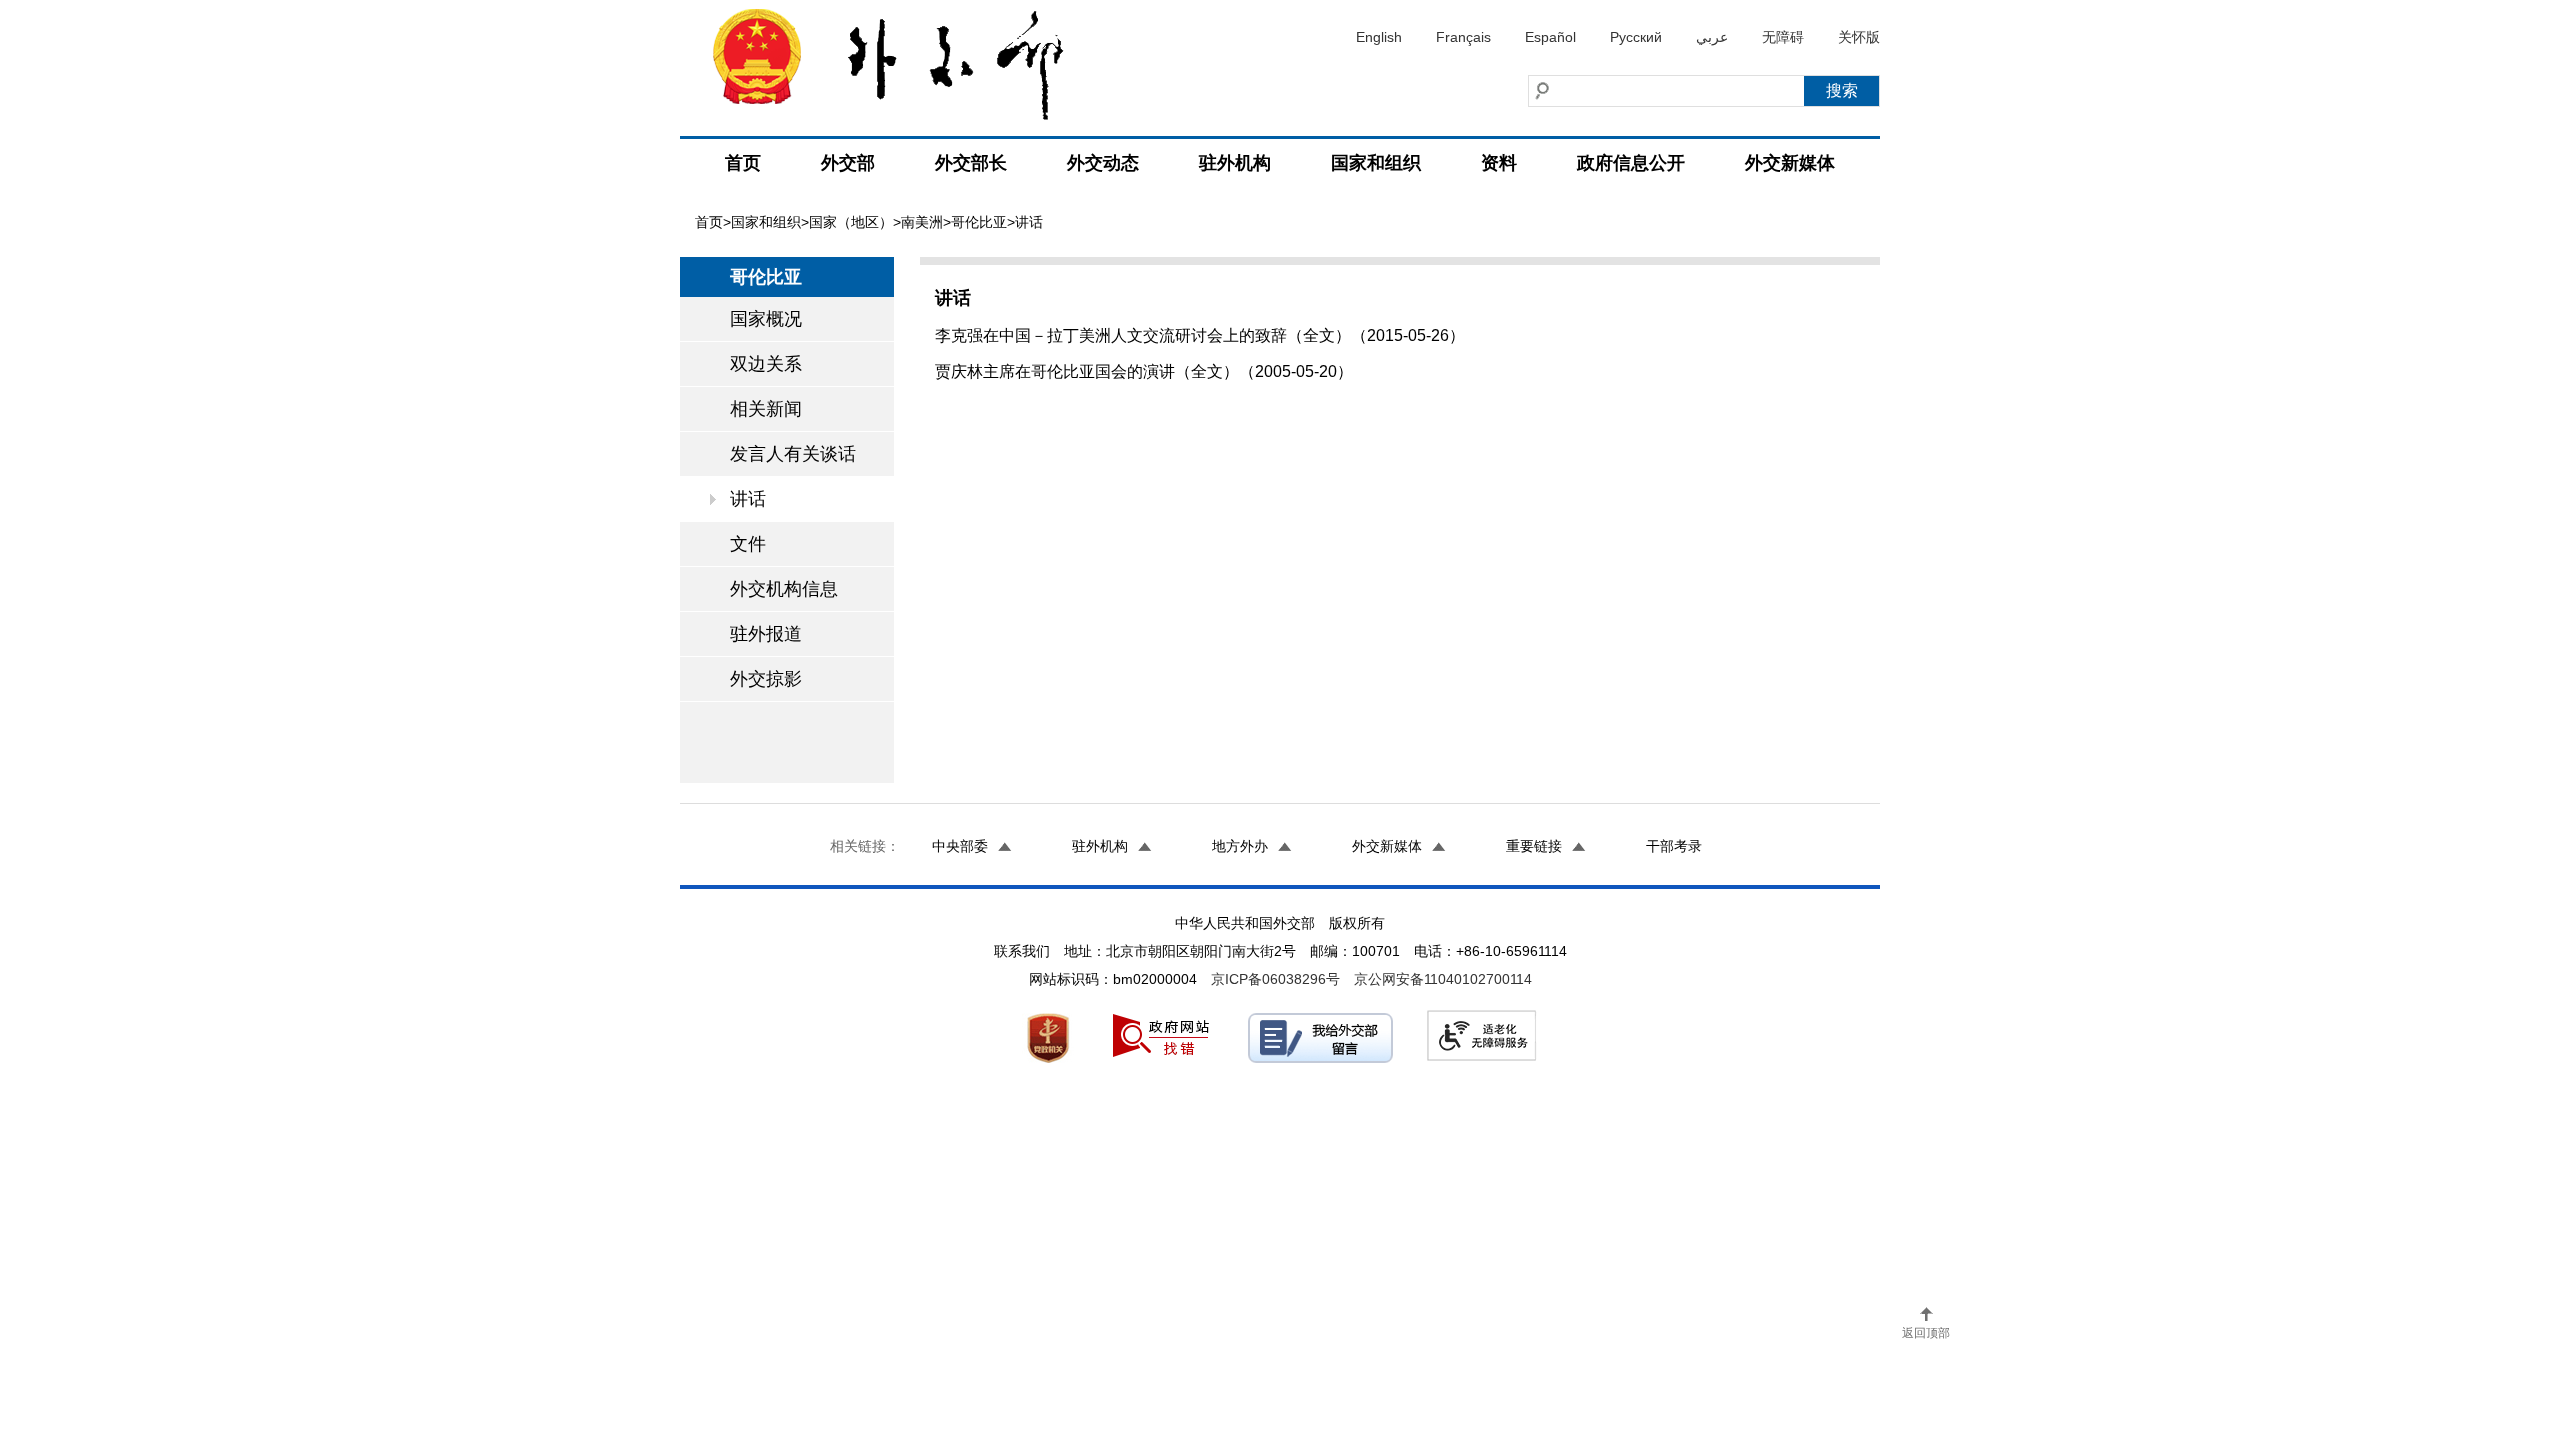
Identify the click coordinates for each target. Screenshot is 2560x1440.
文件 (748, 544)
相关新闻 (766, 409)
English (1379, 37)
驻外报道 (766, 634)
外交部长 (971, 163)
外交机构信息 (784, 589)
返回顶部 (1926, 1333)
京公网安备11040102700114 (1443, 979)
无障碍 (1783, 37)
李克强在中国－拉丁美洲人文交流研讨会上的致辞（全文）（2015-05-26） (1200, 335)
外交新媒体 (1790, 163)
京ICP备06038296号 (1275, 979)
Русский (1636, 37)
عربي (1712, 37)
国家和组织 (1376, 163)
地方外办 (1240, 846)
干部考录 (1674, 846)
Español (1550, 37)
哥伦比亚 (979, 222)
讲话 (748, 499)
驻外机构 (1235, 163)
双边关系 (766, 364)
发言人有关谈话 (793, 454)
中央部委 (960, 846)
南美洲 (922, 222)
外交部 (848, 163)
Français (1463, 37)
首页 (743, 163)
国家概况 (766, 319)
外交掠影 (766, 679)
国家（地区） (851, 222)
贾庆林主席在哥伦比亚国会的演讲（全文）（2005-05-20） (1144, 371)
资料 (1499, 163)
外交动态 (1103, 163)
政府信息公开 (1631, 163)
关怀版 (1859, 37)
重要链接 (1534, 846)
